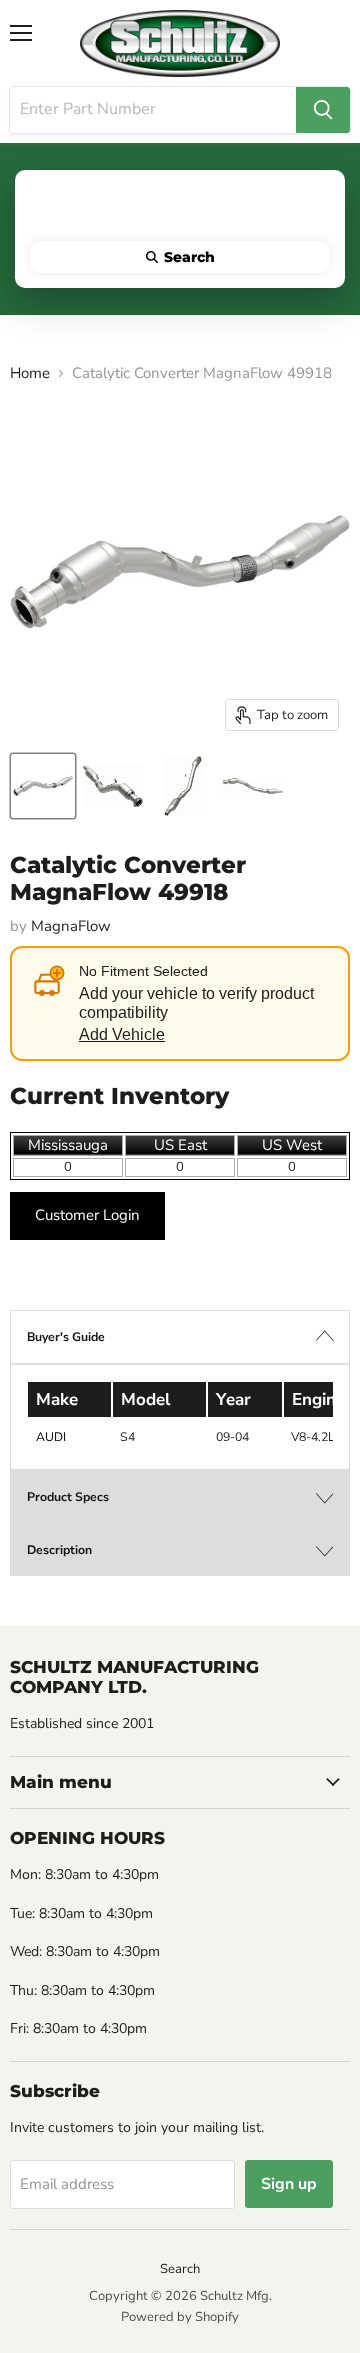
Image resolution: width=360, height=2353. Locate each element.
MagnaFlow (71, 926)
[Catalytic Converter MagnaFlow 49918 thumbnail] (43, 786)
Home (30, 373)
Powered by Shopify (180, 2317)
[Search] (323, 110)
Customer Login (87, 1215)
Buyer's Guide (66, 1337)
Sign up (289, 2184)
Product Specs (68, 1497)
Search (180, 2269)
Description (59, 1550)
